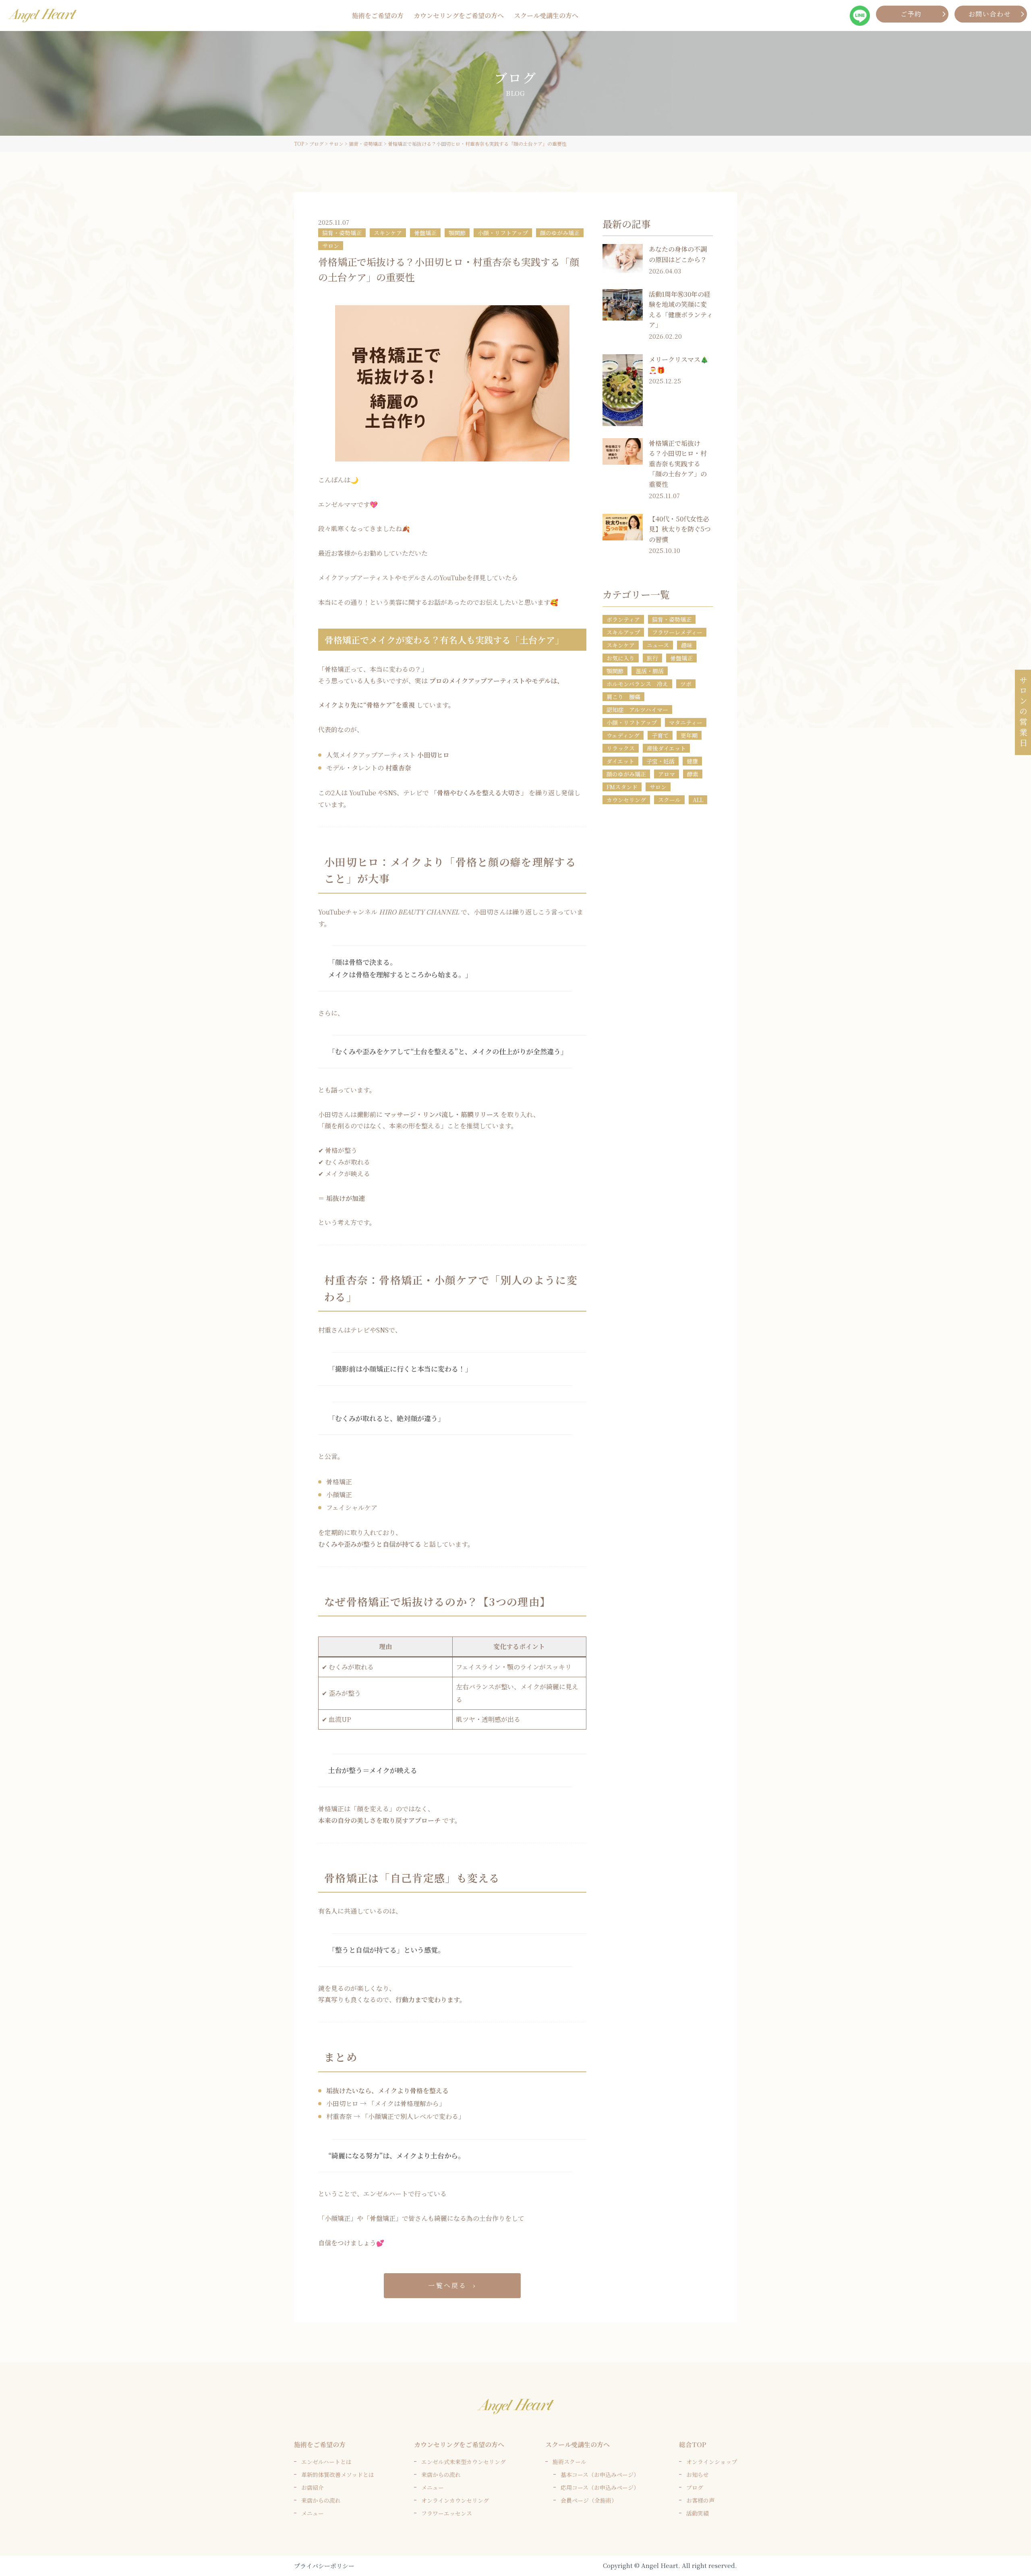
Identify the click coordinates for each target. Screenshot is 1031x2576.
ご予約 (911, 14)
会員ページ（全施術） (589, 2500)
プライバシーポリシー (324, 2566)
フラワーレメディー (677, 632)
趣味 (687, 645)
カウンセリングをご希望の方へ (459, 16)
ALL (698, 800)
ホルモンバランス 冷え (637, 684)
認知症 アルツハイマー (637, 710)
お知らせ (698, 2475)
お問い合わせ (990, 14)
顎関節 (457, 233)
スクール (669, 800)
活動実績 (698, 2513)
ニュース (658, 645)
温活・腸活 (650, 671)
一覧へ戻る (447, 2285)
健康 (692, 761)
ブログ (695, 2487)
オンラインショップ (712, 2462)
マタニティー (686, 722)
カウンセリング (626, 800)
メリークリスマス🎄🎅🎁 (679, 365)
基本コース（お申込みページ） (600, 2475)
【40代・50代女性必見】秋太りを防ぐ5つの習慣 (680, 529)
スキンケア (388, 233)
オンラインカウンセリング (455, 2500)
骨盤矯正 (425, 233)
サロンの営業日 (1023, 712)
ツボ (686, 684)
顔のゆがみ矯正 (560, 233)
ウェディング (623, 735)
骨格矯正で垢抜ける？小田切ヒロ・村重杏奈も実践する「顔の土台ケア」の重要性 (678, 464)
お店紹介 (313, 2487)
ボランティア (623, 619)
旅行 (652, 658)
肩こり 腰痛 (623, 697)
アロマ (667, 774)
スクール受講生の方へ (546, 16)
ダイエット (620, 761)
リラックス (621, 748)
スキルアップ (623, 632)
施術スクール (569, 2462)
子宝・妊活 (660, 761)
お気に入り (621, 658)
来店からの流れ (321, 2500)
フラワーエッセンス (447, 2513)
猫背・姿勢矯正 (342, 233)
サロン (331, 246)
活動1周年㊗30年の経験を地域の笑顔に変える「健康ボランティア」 (681, 310)
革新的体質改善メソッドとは (338, 2475)
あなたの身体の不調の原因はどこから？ (678, 254)
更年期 (689, 735)
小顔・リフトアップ (503, 233)
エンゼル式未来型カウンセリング (464, 2462)
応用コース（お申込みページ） (600, 2487)
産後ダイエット (666, 748)
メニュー (313, 2513)
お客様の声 (700, 2500)
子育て (660, 735)
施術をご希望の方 (378, 16)
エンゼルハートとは (326, 2462)
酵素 (693, 774)
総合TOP (693, 2445)
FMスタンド (622, 787)
